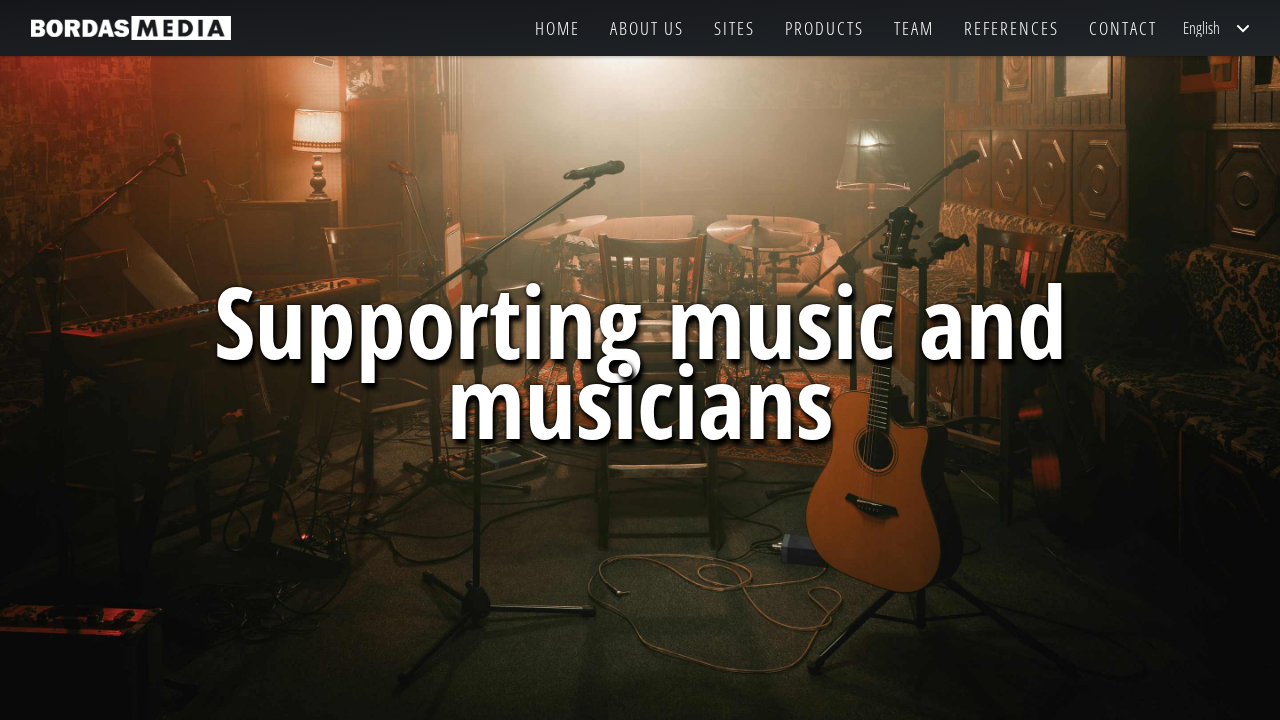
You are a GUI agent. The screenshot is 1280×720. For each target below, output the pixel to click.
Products (824, 28)
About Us (647, 28)
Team (914, 28)
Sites (734, 28)
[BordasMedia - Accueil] (131, 28)
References (1011, 28)
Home (557, 28)
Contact (1123, 28)
